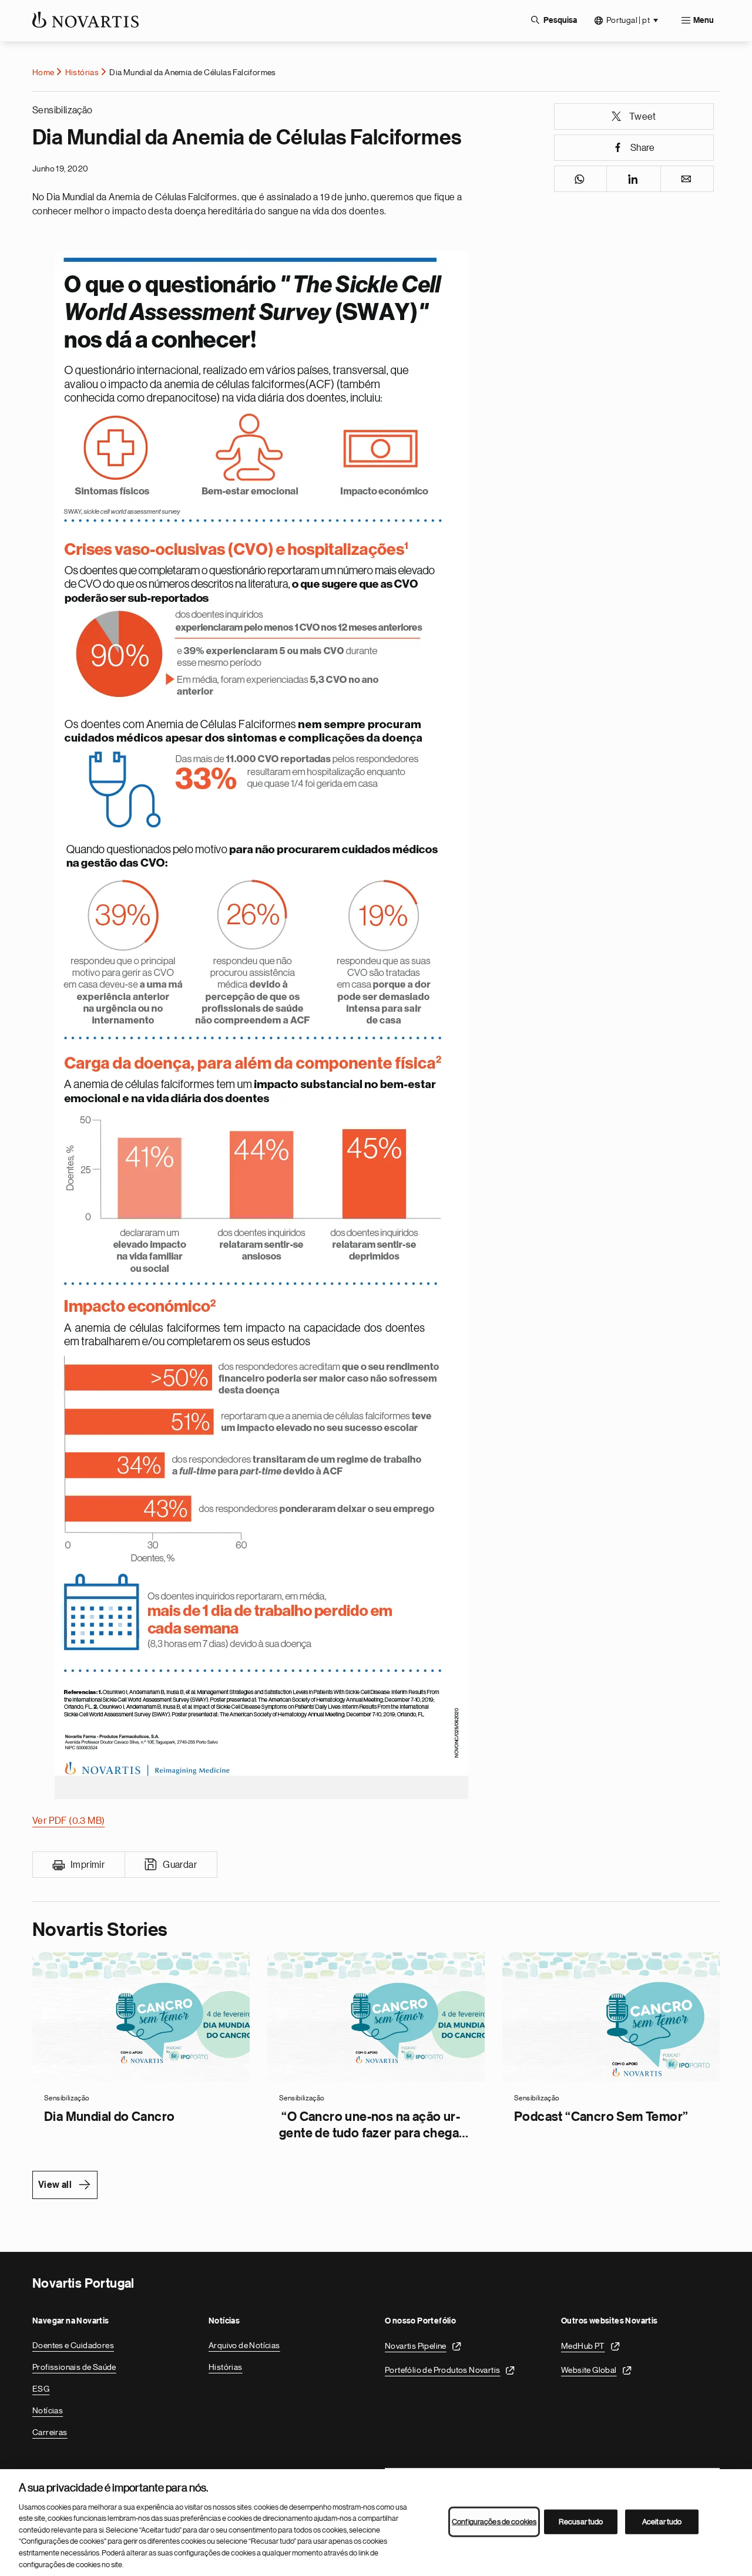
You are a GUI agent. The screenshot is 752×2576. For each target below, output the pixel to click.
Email (687, 179)
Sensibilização (63, 110)
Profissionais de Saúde (74, 2367)
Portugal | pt (628, 20)
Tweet (643, 117)
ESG (41, 2389)
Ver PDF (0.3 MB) (68, 1821)
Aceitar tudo (662, 2522)
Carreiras (50, 2432)
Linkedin (634, 179)
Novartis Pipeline (416, 2346)
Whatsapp (581, 179)
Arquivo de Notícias (244, 2345)
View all (55, 2185)
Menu (704, 21)
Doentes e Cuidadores (73, 2345)
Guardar (180, 1865)
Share (643, 148)
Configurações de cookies (494, 2522)
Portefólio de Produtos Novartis (442, 2370)
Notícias (48, 2410)
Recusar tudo (581, 2522)
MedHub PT (583, 2346)
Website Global (589, 2370)
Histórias (82, 72)
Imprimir (88, 1865)
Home (43, 72)
